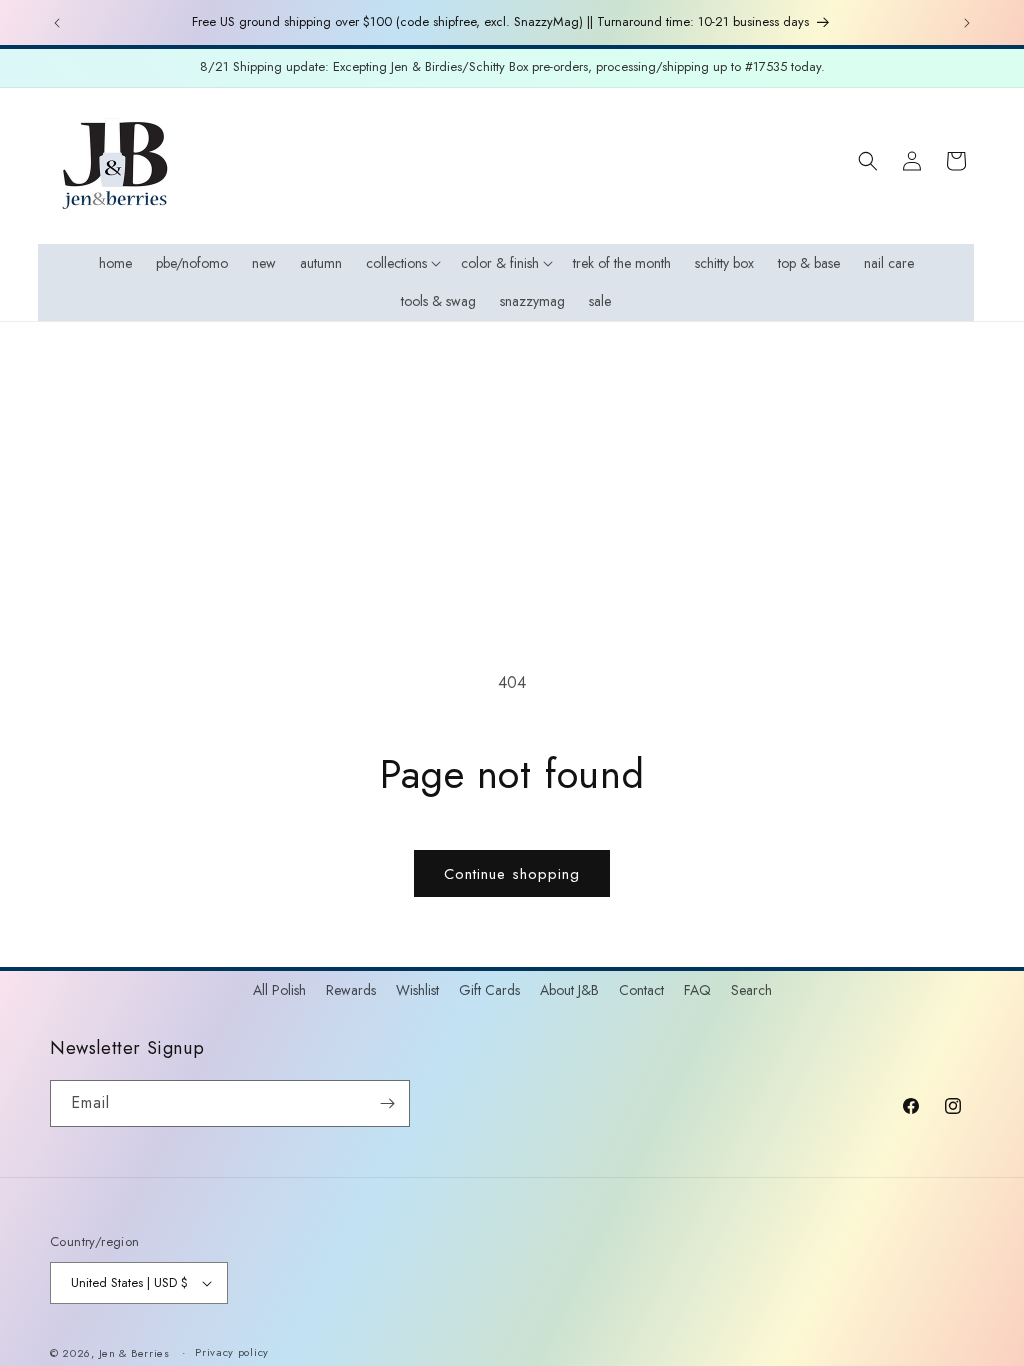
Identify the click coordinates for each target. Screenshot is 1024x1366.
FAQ (697, 990)
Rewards (351, 990)
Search (751, 990)
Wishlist (417, 990)
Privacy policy (232, 1352)
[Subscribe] (387, 1103)
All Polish (279, 990)
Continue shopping (512, 874)
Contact (641, 990)
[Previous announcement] (57, 23)
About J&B (569, 990)
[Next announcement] (967, 23)
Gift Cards (489, 990)
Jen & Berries (134, 1353)
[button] (401, 263)
